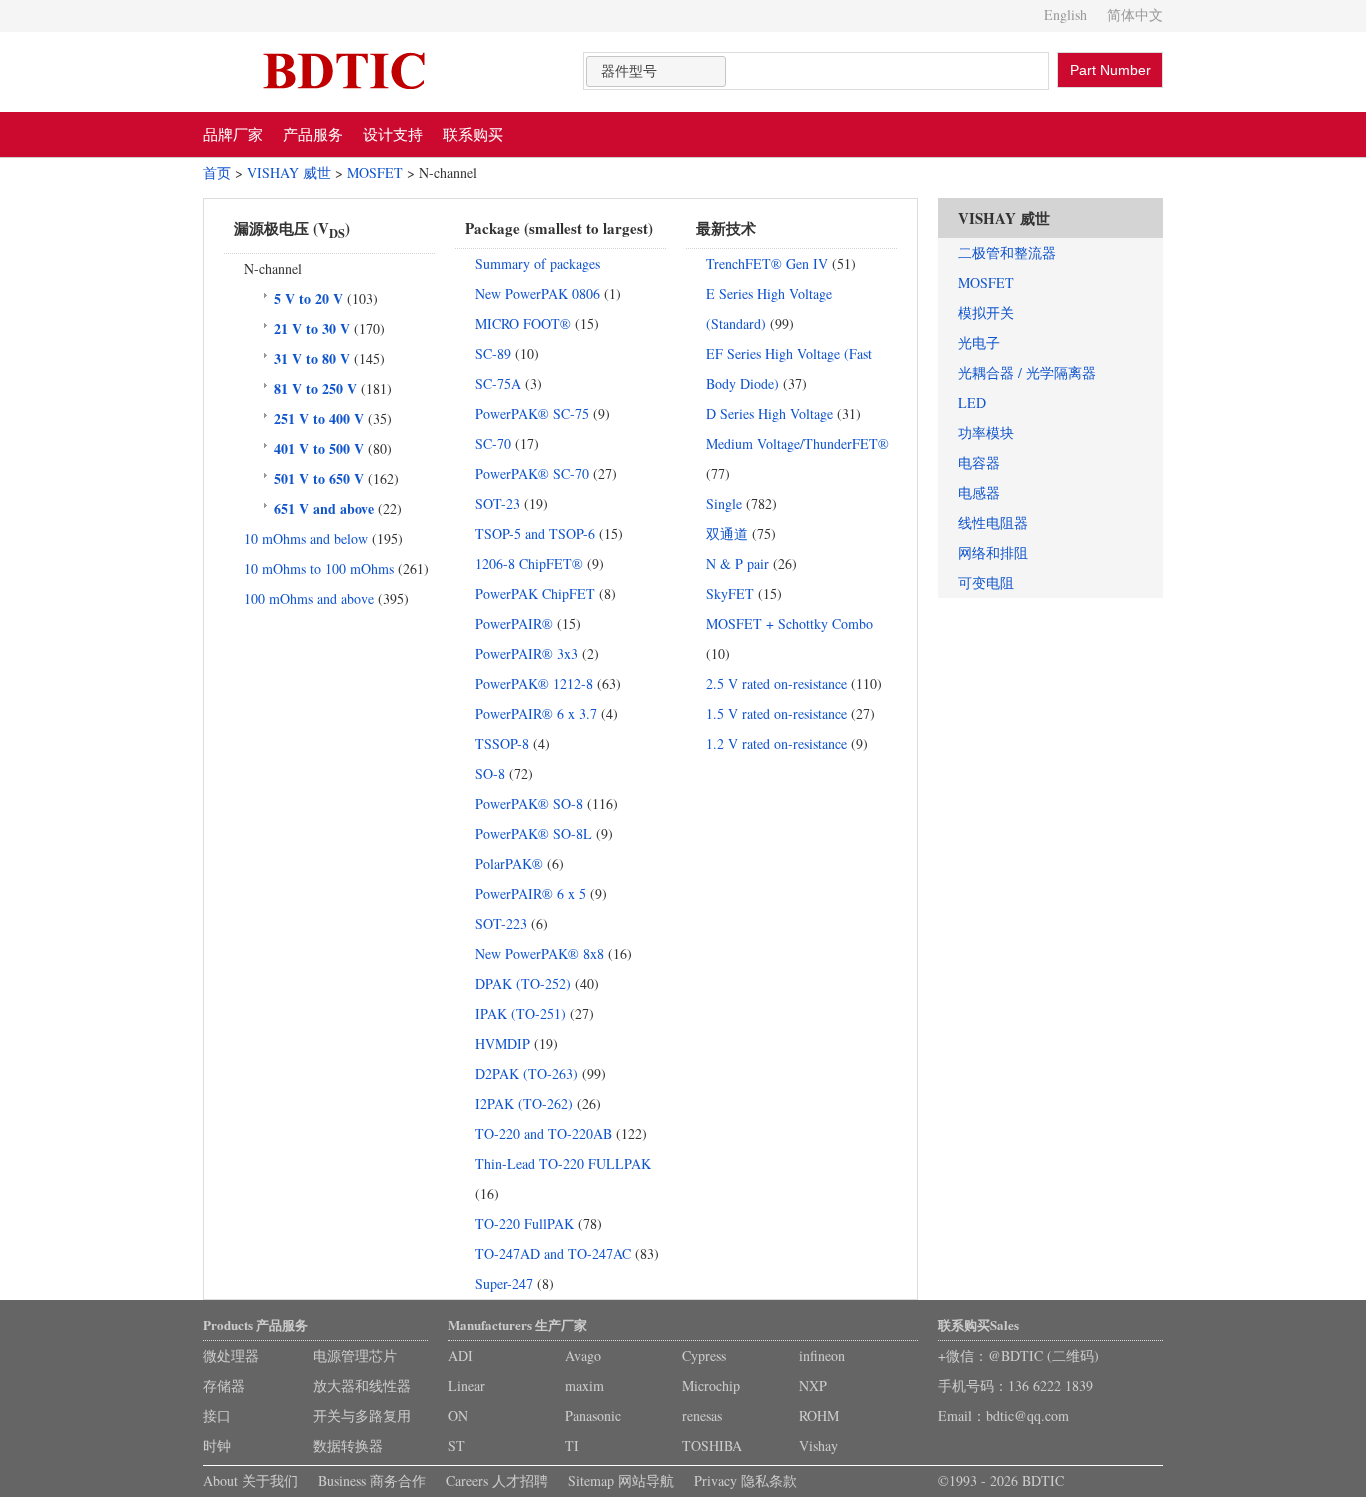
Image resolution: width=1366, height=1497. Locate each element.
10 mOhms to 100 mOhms (319, 568)
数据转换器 (348, 1445)
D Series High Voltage (769, 413)
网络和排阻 (993, 552)
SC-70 (493, 443)
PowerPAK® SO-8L (533, 833)
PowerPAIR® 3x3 (526, 653)
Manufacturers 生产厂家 (517, 1324)
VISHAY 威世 (289, 172)
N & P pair (737, 563)
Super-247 (504, 1283)
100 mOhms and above (309, 598)
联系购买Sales (978, 1324)
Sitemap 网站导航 (621, 1480)
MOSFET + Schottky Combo (789, 623)
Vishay (818, 1445)
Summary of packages (537, 263)
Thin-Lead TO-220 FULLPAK (563, 1163)
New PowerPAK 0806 (537, 293)
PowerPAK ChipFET (535, 593)
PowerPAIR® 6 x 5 (530, 893)
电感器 (979, 492)
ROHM (819, 1415)
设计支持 (393, 134)
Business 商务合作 (372, 1480)
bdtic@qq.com (1027, 1415)
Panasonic (593, 1415)
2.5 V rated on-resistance (776, 683)
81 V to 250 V (315, 388)
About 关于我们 (250, 1480)
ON (458, 1415)
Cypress (704, 1355)
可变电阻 (986, 582)
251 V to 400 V (319, 418)
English (1065, 14)
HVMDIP (502, 1043)
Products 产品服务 (255, 1324)
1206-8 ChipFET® (529, 563)
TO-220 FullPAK (524, 1223)
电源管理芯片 (355, 1355)
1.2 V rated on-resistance (776, 743)
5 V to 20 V (308, 298)
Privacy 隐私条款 (745, 1480)
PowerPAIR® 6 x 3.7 (536, 713)
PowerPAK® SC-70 (532, 473)
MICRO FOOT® (523, 323)
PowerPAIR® (514, 623)
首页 (217, 172)
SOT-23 (497, 503)
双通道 (727, 533)
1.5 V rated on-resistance (776, 713)
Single (724, 503)
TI (572, 1445)
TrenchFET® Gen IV (767, 263)
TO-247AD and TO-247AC (553, 1253)
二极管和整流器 (1007, 252)
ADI (460, 1355)
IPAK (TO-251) (520, 1013)
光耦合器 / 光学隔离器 (1027, 372)
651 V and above (324, 508)
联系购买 (473, 134)
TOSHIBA (712, 1445)
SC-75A (498, 383)
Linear (466, 1385)
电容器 (979, 462)
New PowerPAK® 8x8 (539, 953)
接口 (217, 1415)
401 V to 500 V (319, 448)
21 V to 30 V (312, 328)
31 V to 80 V (312, 358)
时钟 (217, 1445)
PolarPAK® (509, 863)
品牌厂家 (233, 134)
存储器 (224, 1385)
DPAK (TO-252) (523, 983)
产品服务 (313, 134)
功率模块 (986, 432)
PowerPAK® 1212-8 (534, 683)
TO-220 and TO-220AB (543, 1133)
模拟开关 (986, 312)
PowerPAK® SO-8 (529, 803)
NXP (813, 1385)
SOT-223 (501, 923)
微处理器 (231, 1355)
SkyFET (730, 593)
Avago (583, 1355)
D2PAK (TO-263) (526, 1073)
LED (972, 402)
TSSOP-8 (502, 743)
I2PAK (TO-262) (524, 1103)
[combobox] (656, 71)
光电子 (979, 342)
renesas (702, 1415)
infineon (822, 1355)
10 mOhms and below (306, 538)
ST (456, 1445)
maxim (584, 1385)
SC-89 (493, 353)
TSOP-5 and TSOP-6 (535, 533)
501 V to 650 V (319, 478)
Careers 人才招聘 (497, 1480)
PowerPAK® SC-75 (532, 413)
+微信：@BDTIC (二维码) (1018, 1355)
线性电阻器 (993, 522)
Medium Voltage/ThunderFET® (797, 443)
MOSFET (375, 172)
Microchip (711, 1385)
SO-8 (490, 773)
